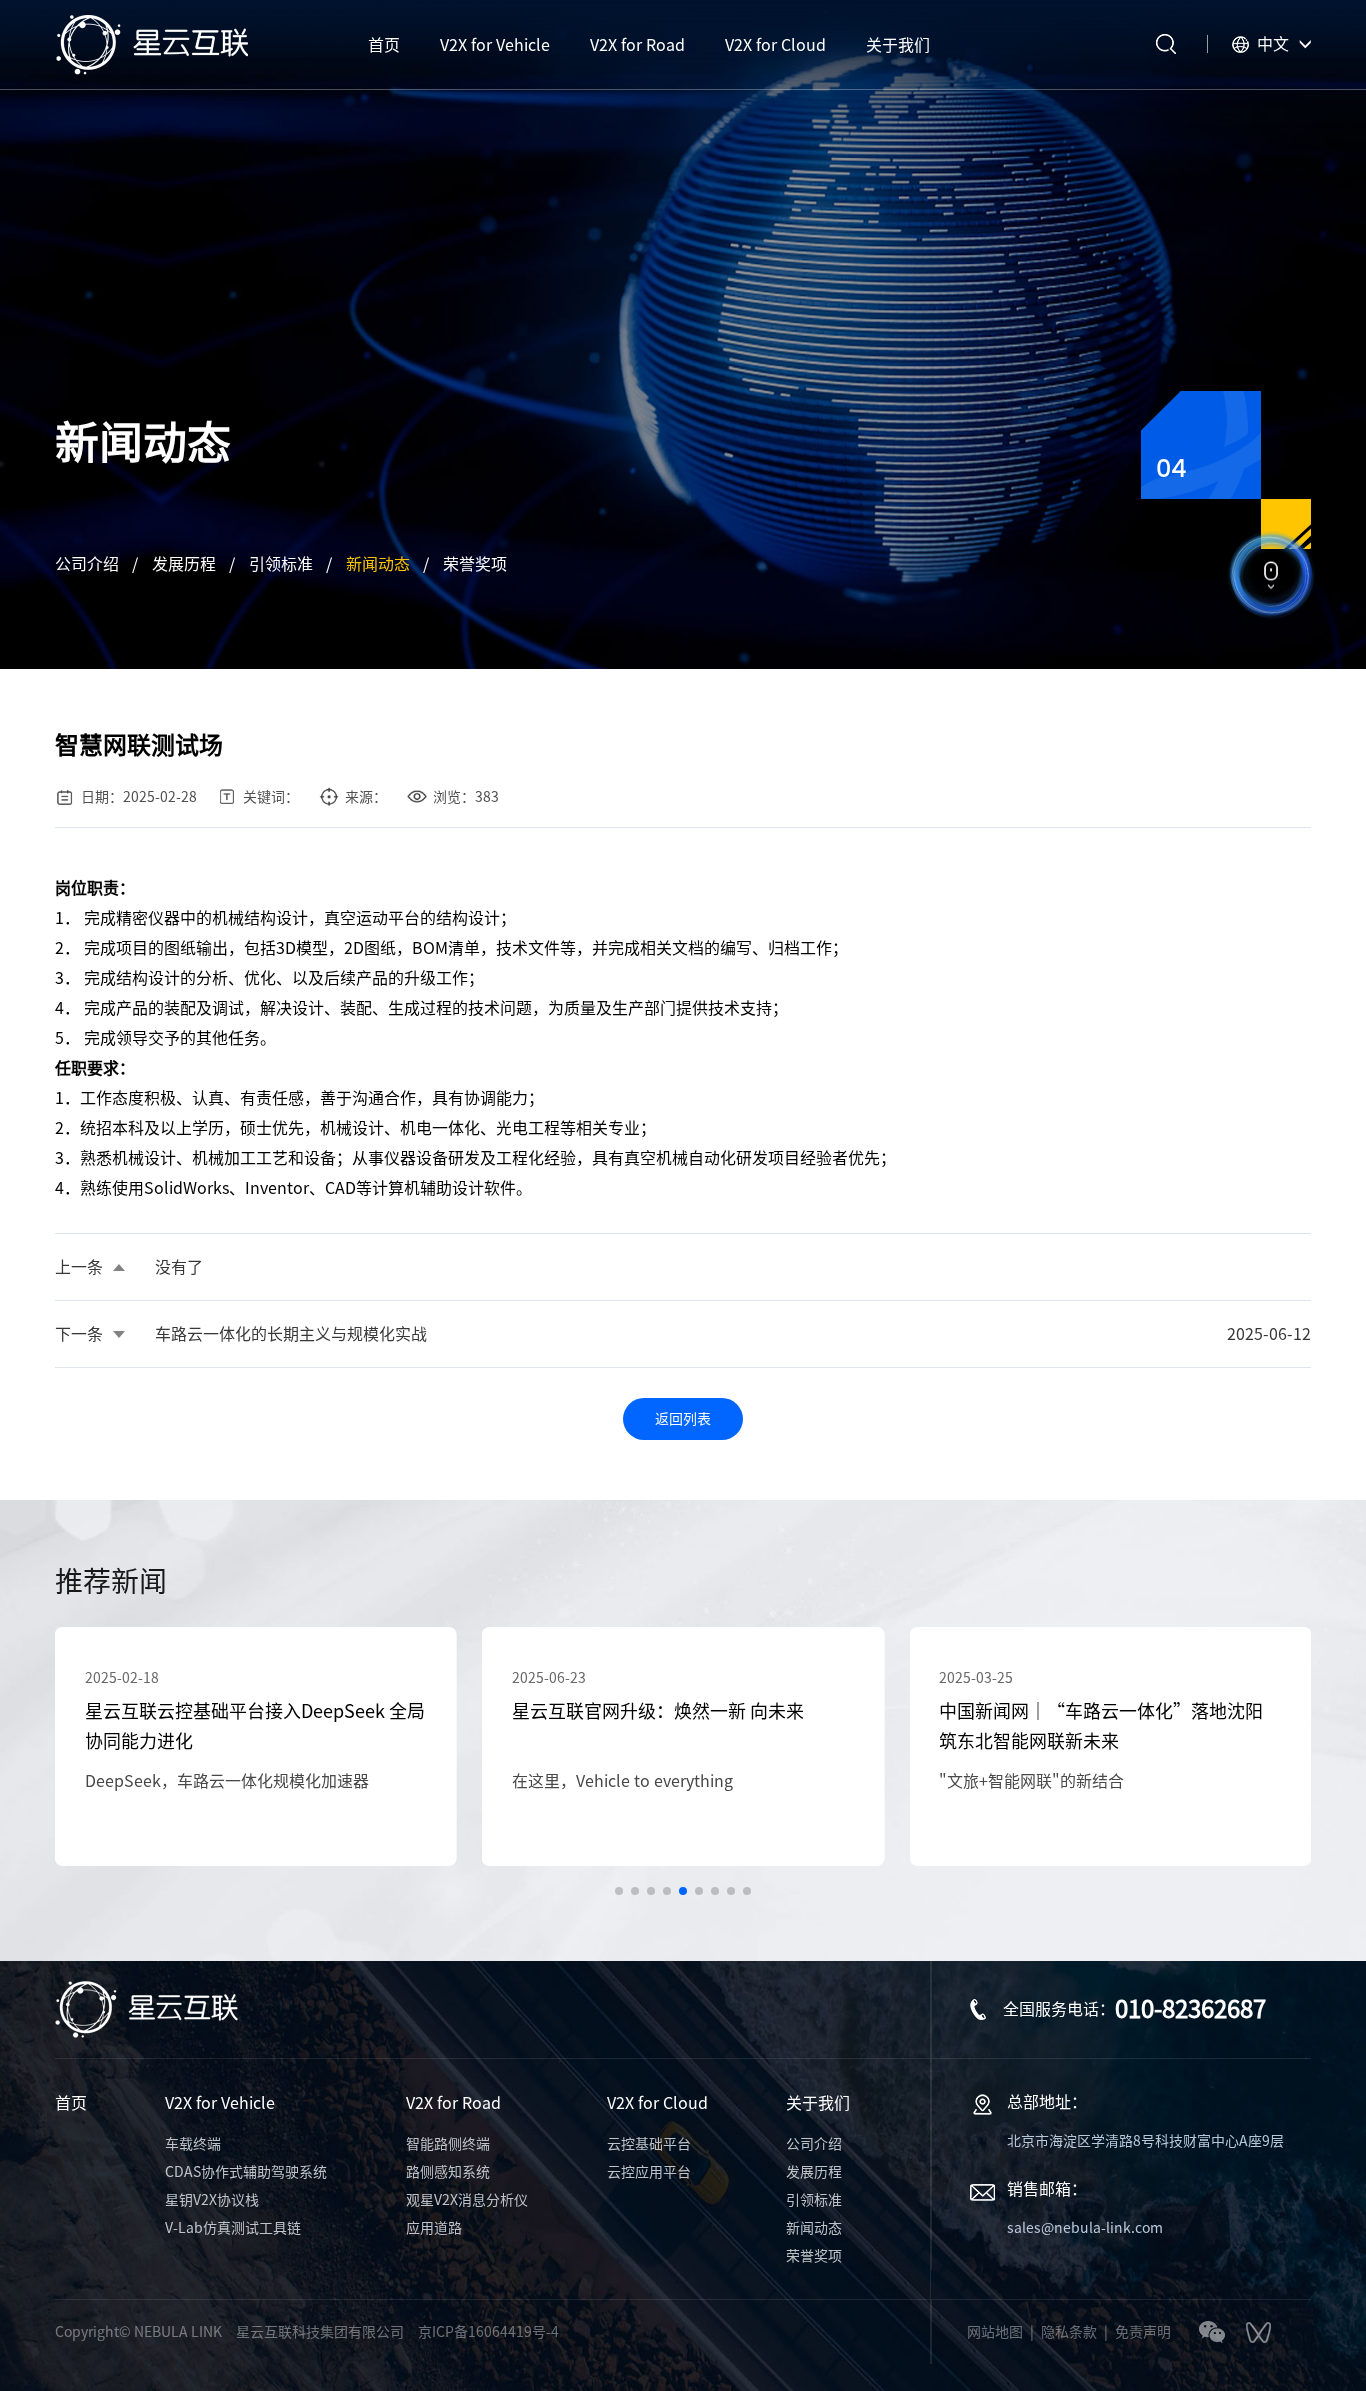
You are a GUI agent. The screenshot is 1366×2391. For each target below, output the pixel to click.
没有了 (179, 1267)
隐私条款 (1069, 2332)
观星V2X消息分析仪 (467, 2200)
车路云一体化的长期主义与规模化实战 (291, 1334)
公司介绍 (87, 564)
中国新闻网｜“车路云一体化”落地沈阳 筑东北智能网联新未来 (1101, 1726)
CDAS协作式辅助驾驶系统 (246, 2172)
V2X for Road (453, 2103)
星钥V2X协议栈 (212, 2200)
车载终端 (193, 2144)
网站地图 (995, 2332)
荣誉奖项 (475, 564)
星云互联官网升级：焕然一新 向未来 (658, 1711)
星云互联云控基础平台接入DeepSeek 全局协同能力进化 (255, 1726)
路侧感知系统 (448, 2172)
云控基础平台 (649, 2144)
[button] (619, 1891)
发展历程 (184, 564)
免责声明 (1143, 2332)
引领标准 (281, 564)
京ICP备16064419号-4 (488, 2332)
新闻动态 (378, 564)
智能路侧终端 (448, 2144)
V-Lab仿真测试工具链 (233, 2228)
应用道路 (434, 2228)
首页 (71, 2103)
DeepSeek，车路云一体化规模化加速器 (227, 1781)
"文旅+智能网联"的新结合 (1031, 1781)
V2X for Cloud (657, 2103)
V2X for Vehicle (220, 2103)
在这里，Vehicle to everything (622, 1781)
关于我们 (818, 2103)
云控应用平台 (649, 2172)
